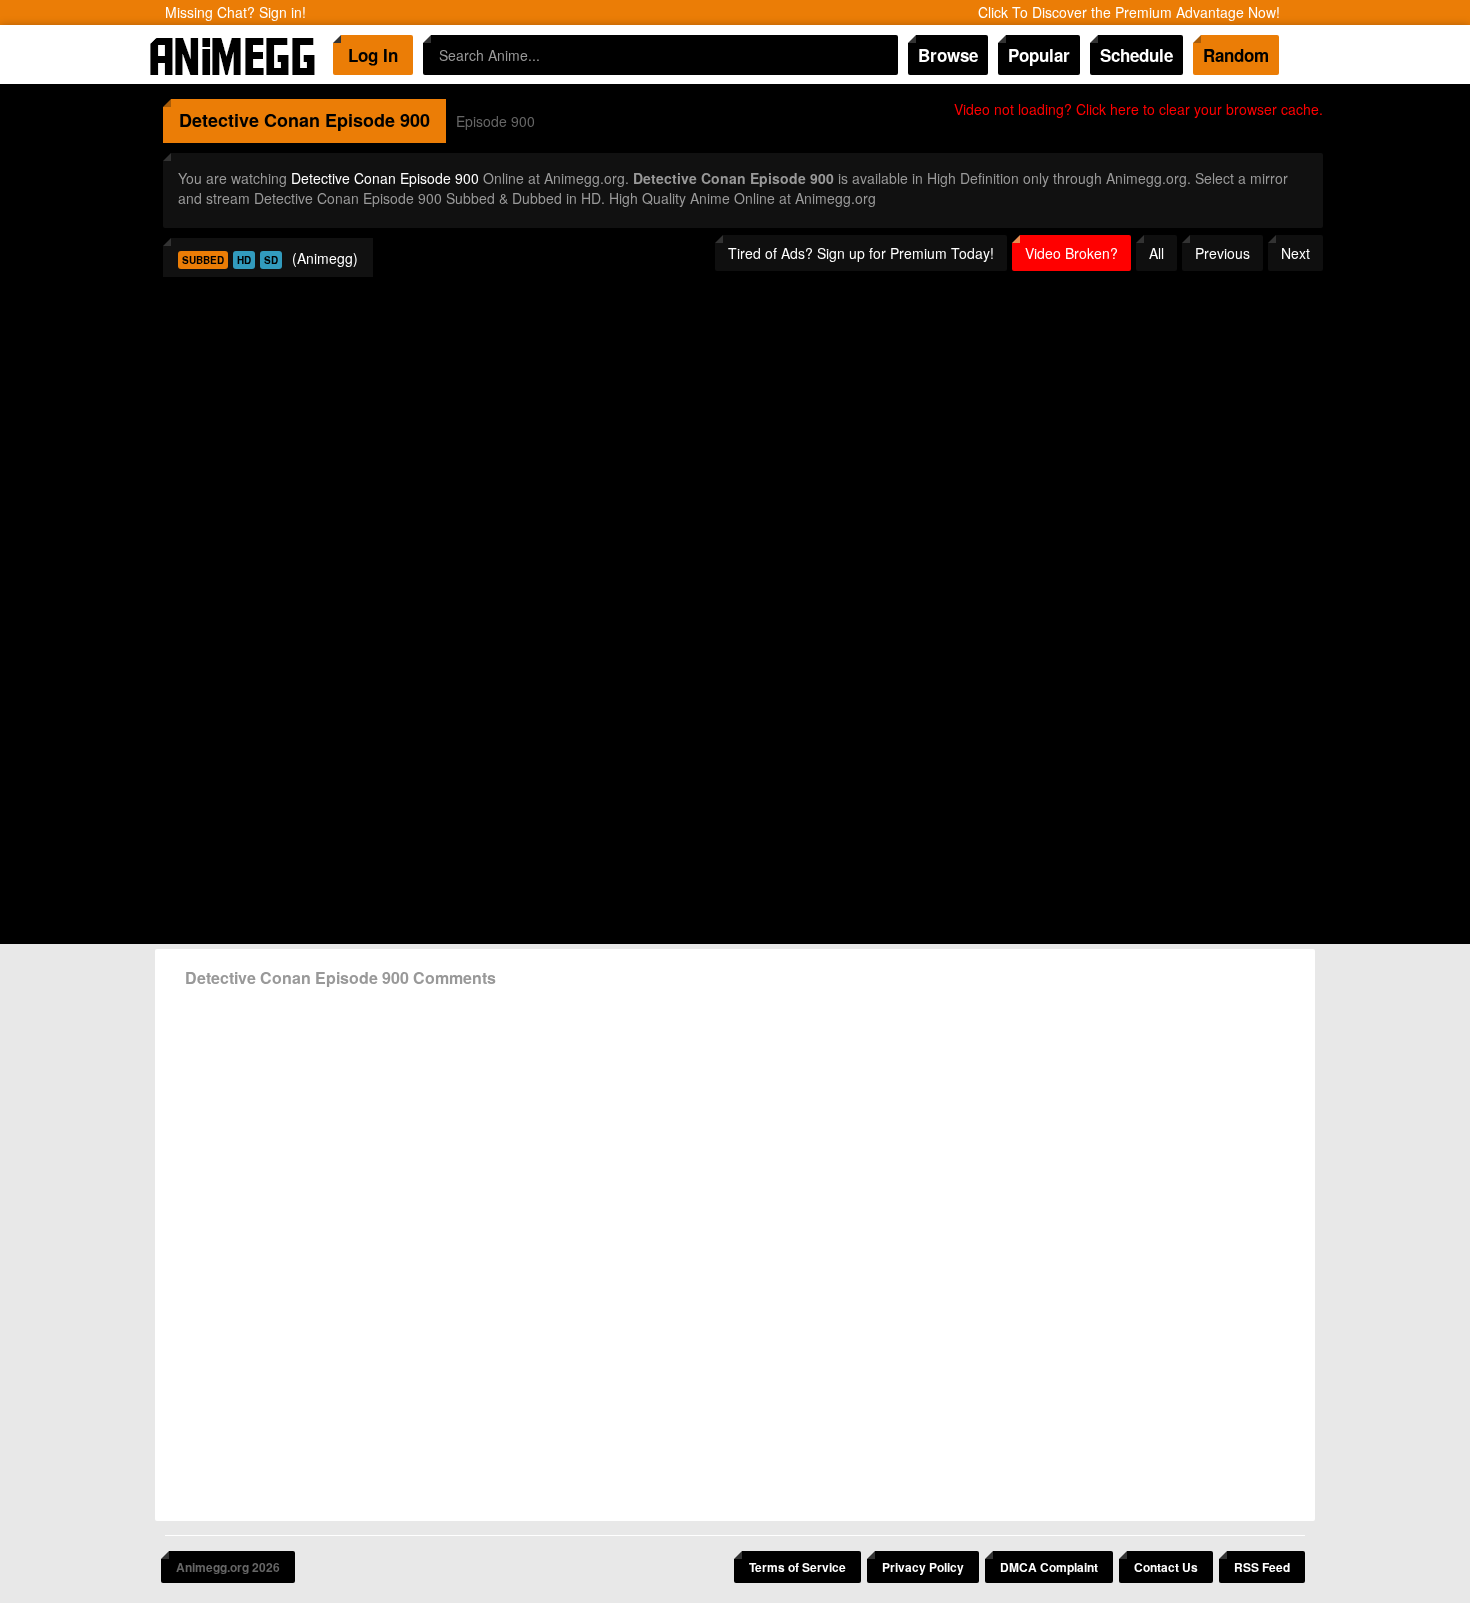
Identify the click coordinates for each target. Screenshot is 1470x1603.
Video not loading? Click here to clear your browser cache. (1138, 109)
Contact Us (1166, 1567)
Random (1236, 55)
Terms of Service (797, 1567)
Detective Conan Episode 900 (385, 178)
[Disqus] (735, 1247)
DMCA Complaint (1049, 1567)
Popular (1039, 55)
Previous (1222, 253)
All (1156, 253)
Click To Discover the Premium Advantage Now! (1129, 12)
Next (1295, 253)
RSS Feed (1262, 1567)
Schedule (1136, 55)
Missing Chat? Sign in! (235, 12)
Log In (373, 55)
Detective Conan (249, 120)
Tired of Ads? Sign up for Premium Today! (861, 253)
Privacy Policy (923, 1567)
